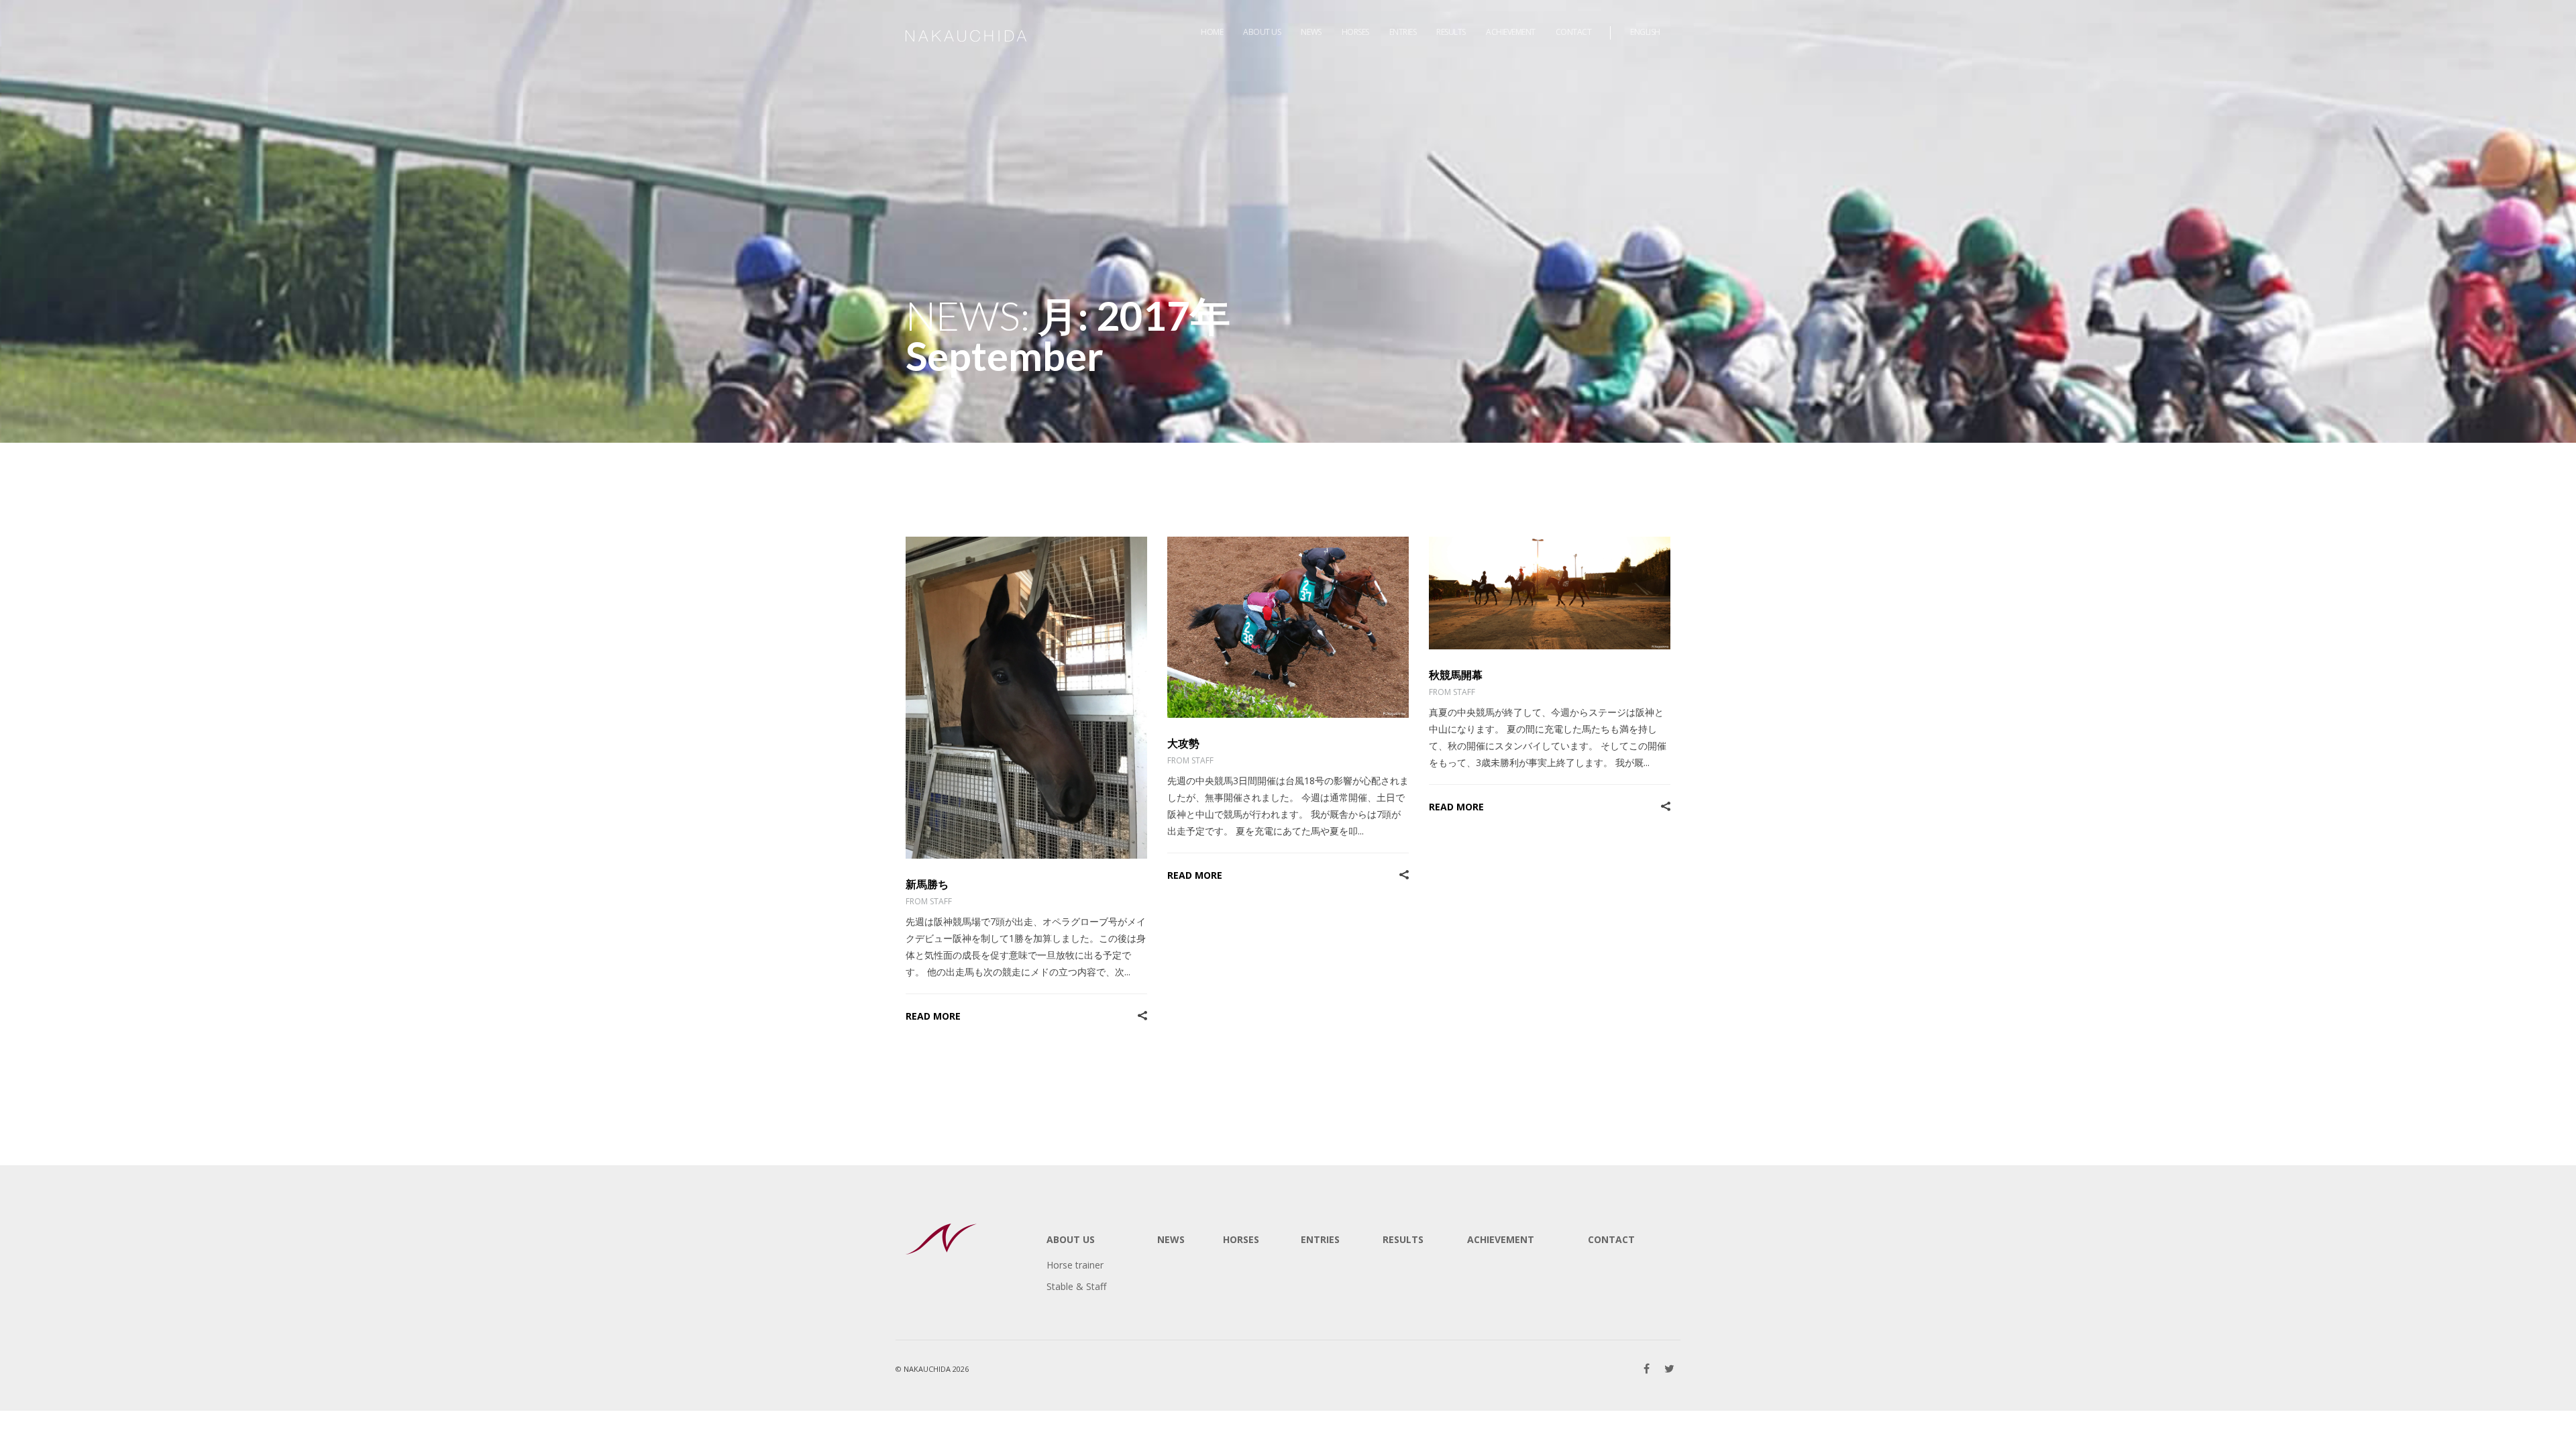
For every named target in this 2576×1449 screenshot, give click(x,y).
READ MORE (933, 1016)
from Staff (929, 901)
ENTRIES (1320, 1239)
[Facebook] (1647, 1368)
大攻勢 (1183, 743)
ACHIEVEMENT (1501, 1239)
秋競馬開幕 (1456, 675)
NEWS (1171, 1239)
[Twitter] (1669, 1368)
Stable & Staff (1076, 1286)
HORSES (1241, 1239)
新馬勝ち (927, 884)
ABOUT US (1071, 1239)
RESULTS (1403, 1239)
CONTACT (1611, 1239)
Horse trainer (1075, 1265)
